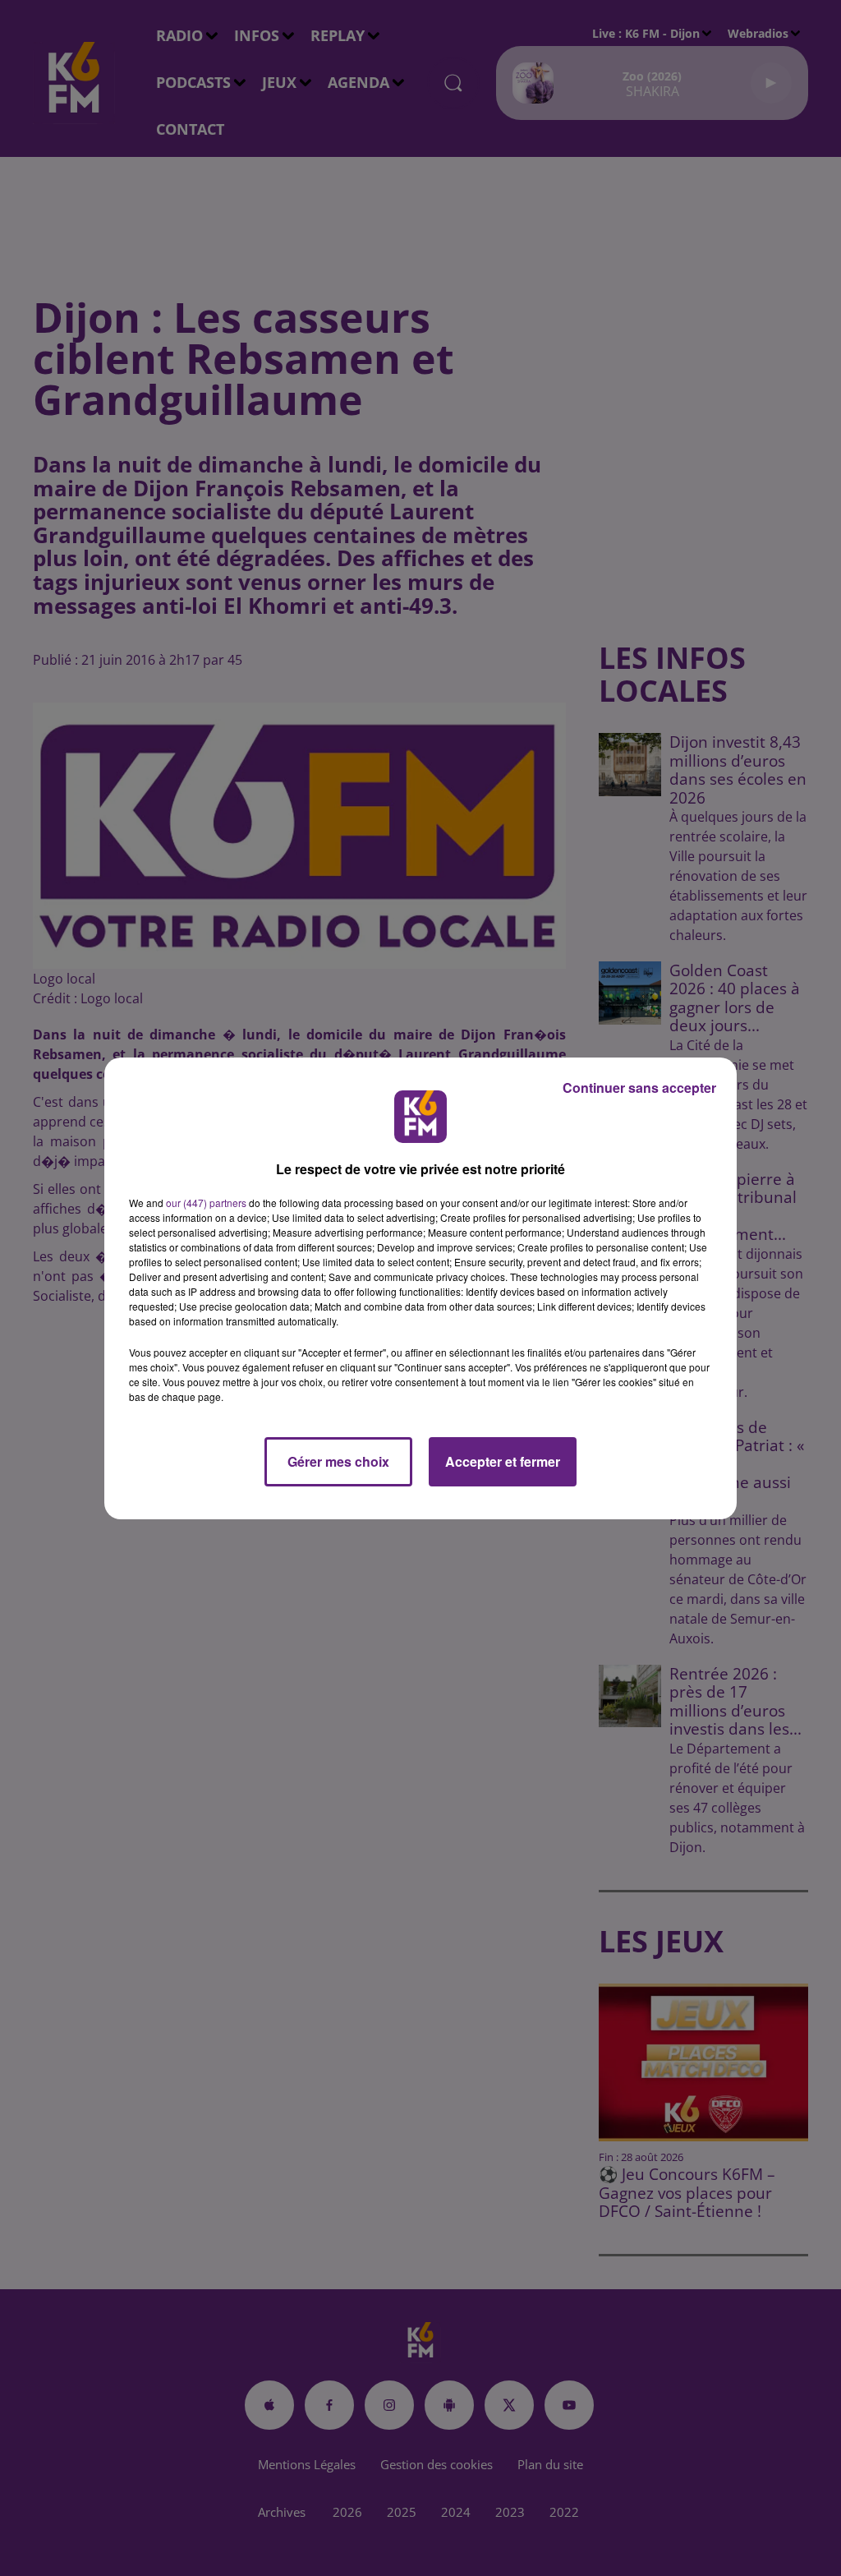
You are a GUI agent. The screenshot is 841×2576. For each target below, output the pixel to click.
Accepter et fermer (503, 1461)
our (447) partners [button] (206, 1203)
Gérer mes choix (338, 1461)
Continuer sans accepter (639, 1088)
